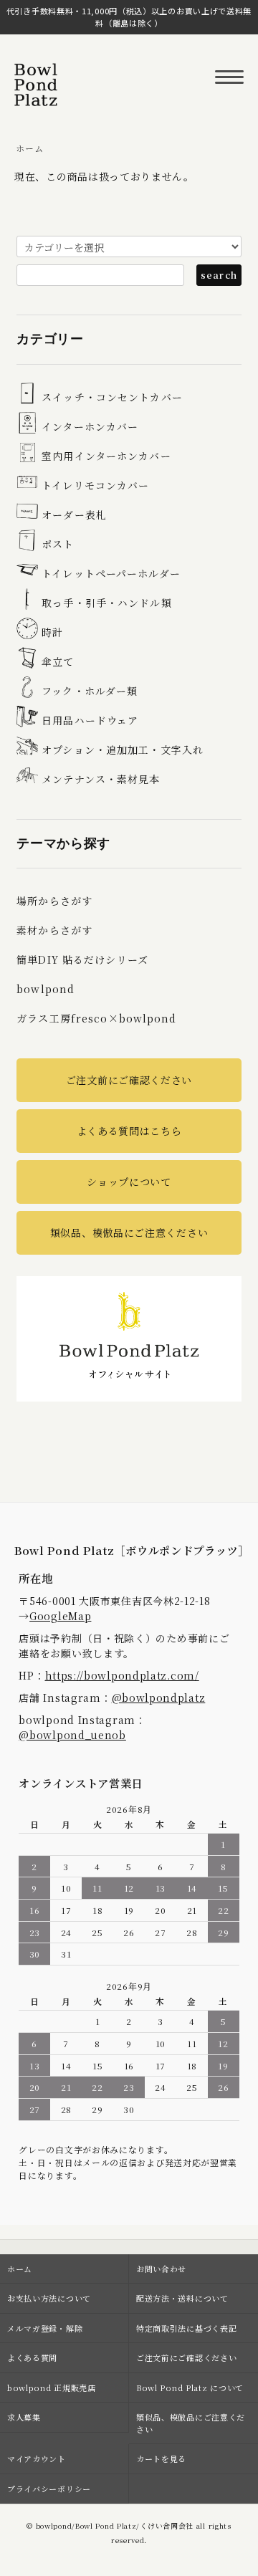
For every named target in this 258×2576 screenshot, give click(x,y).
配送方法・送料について (182, 2298)
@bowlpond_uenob (72, 1735)
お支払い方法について (49, 2298)
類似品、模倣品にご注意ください (129, 1232)
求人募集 (24, 2417)
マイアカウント (37, 2458)
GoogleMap (60, 1616)
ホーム (29, 148)
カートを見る (161, 2458)
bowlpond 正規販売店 (52, 2388)
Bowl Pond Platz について (190, 2388)
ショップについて (129, 1182)
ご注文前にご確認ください (129, 1080)
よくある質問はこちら (129, 1131)
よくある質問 (32, 2357)
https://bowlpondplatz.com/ (122, 1675)
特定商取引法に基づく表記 (186, 2328)
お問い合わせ (161, 2269)
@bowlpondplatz (159, 1698)
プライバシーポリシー (49, 2489)
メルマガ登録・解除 (45, 2328)
